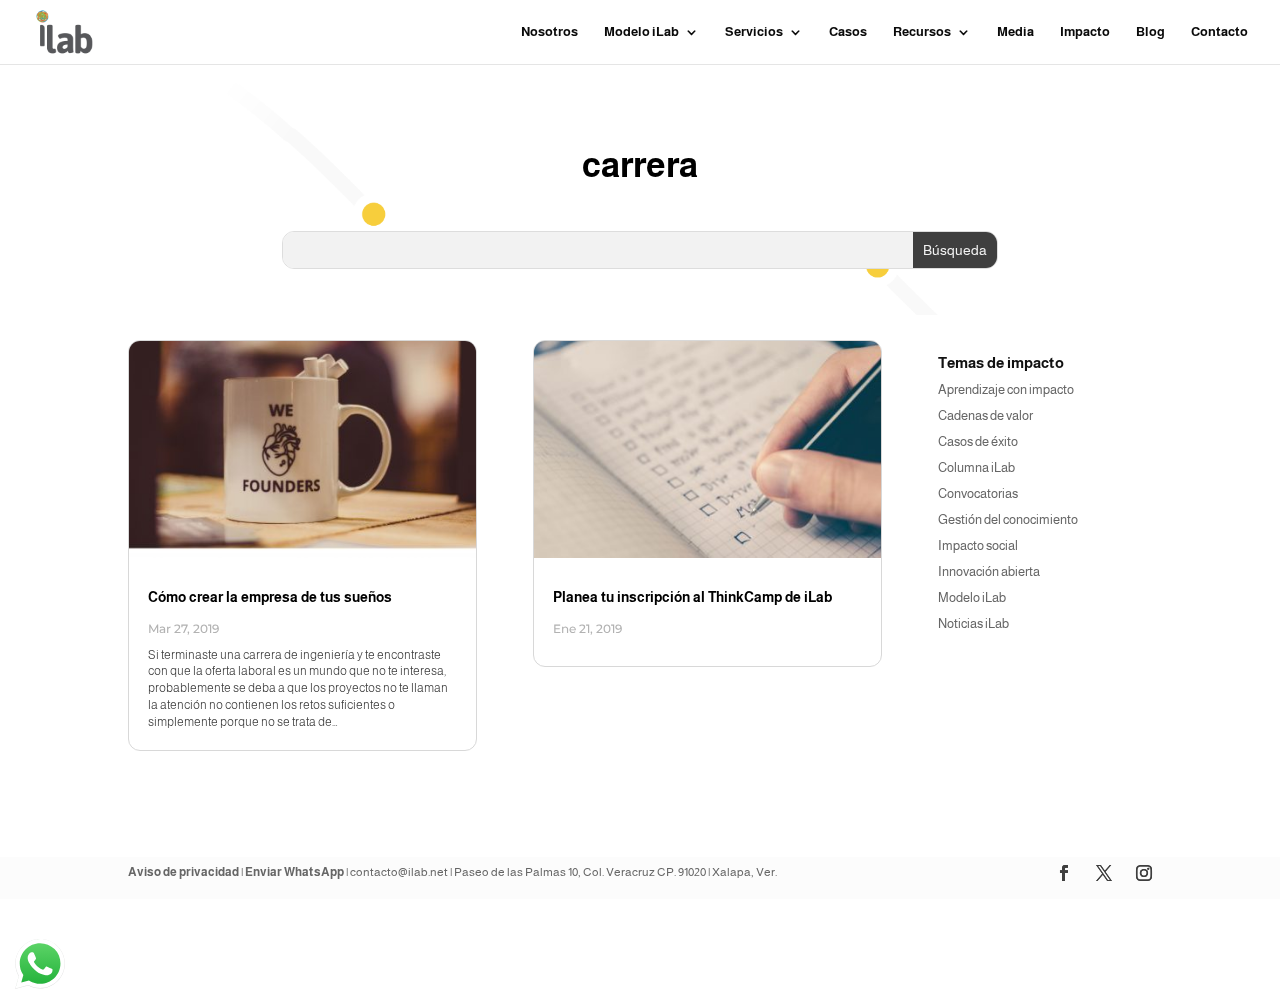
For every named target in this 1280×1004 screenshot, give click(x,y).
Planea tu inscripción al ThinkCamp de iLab (692, 597)
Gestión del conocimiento (1008, 519)
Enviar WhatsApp (294, 872)
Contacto (1219, 32)
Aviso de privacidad (183, 872)
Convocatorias (978, 493)
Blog (1150, 32)
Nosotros (549, 32)
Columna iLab (976, 467)
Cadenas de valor (985, 415)
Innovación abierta (989, 571)
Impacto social (978, 545)
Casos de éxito (978, 441)
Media (1015, 32)
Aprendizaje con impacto (1006, 389)
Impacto (1085, 32)
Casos (848, 32)
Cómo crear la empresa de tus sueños (270, 597)
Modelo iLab (972, 597)
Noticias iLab (973, 623)
